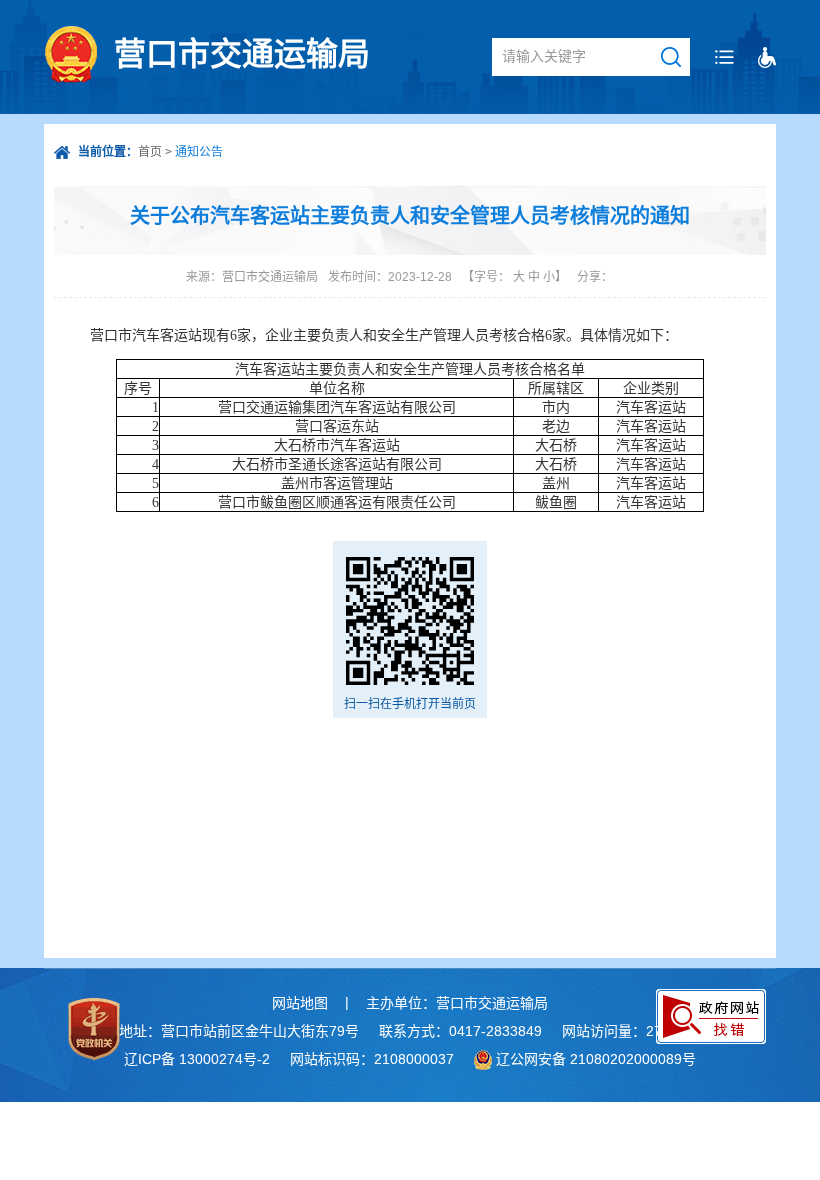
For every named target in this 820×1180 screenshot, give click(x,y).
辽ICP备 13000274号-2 (197, 1059)
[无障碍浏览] (767, 57)
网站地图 (300, 1003)
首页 (150, 152)
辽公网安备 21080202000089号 (596, 1059)
